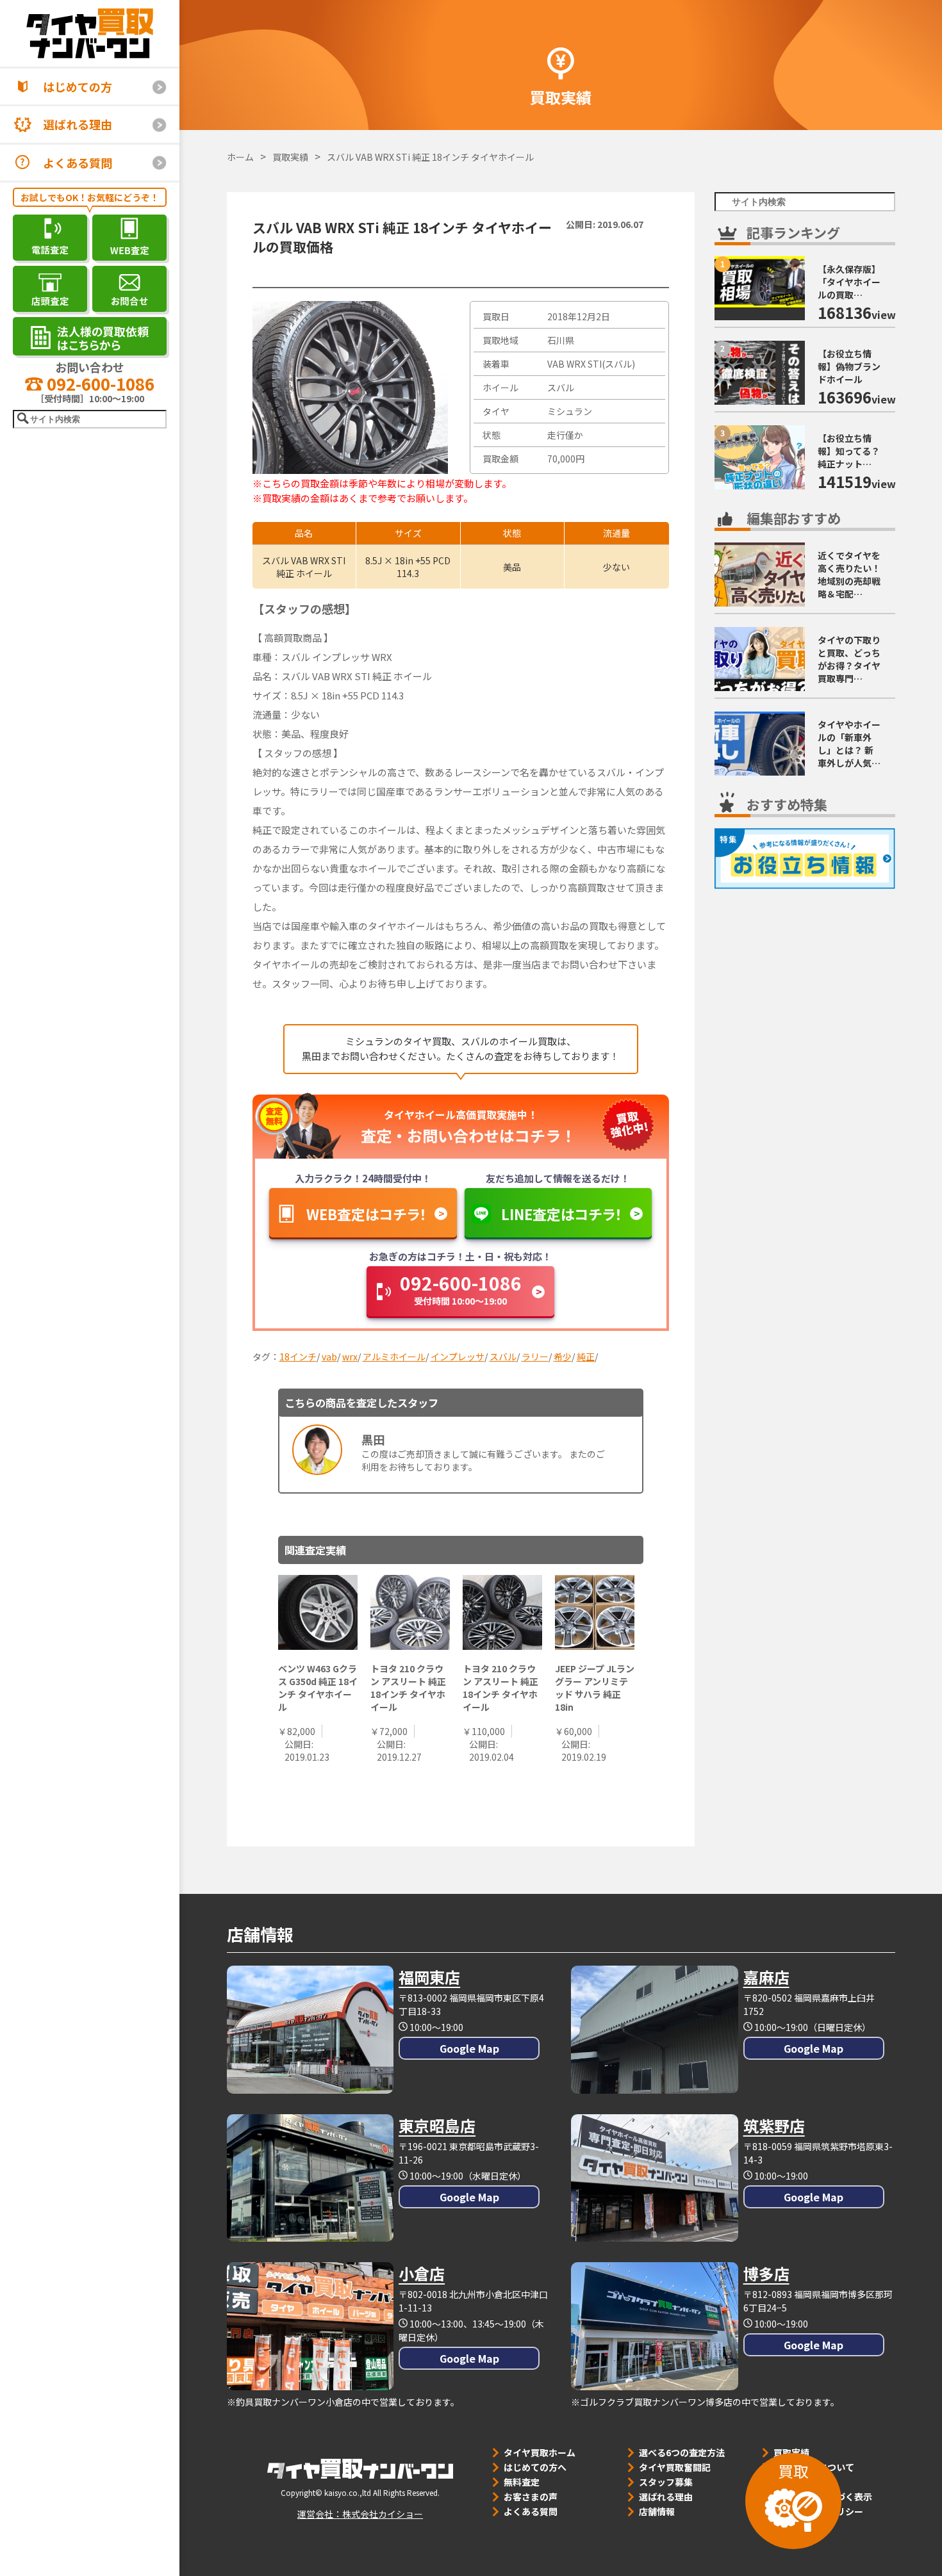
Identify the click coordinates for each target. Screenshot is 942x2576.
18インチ (298, 1357)
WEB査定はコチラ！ (367, 1214)
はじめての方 (78, 86)
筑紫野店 (774, 2125)
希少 (563, 1357)
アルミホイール (394, 1357)
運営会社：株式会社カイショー (360, 2514)
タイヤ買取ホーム (540, 2452)
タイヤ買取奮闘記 (675, 2467)
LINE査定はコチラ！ (562, 1214)
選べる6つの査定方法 (682, 2452)
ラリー (535, 1357)
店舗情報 (657, 2511)
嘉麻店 (766, 1977)
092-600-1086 (99, 383)
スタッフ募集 (666, 2482)
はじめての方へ (535, 2467)
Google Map (469, 2048)
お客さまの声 (531, 2497)
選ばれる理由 (78, 124)
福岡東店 (429, 1977)
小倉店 (422, 2273)
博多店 (766, 2273)
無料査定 (522, 2482)
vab (329, 1357)
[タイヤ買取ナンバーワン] (90, 33)
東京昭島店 (437, 2125)
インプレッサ (458, 1357)
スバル (503, 1357)
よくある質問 (78, 163)
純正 (586, 1357)
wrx (350, 1357)
